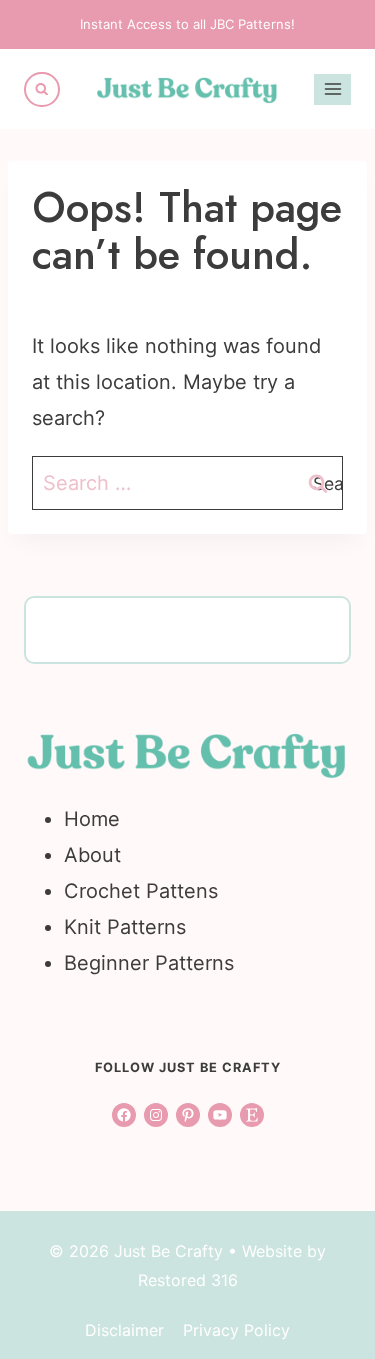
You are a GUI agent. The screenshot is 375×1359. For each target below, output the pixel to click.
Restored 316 (188, 1280)
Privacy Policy (236, 1330)
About (92, 855)
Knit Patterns (125, 927)
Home (92, 819)
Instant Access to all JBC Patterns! (187, 24)
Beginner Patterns (149, 963)
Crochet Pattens (141, 891)
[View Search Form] (42, 90)
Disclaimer (124, 1330)
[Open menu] (332, 89)
